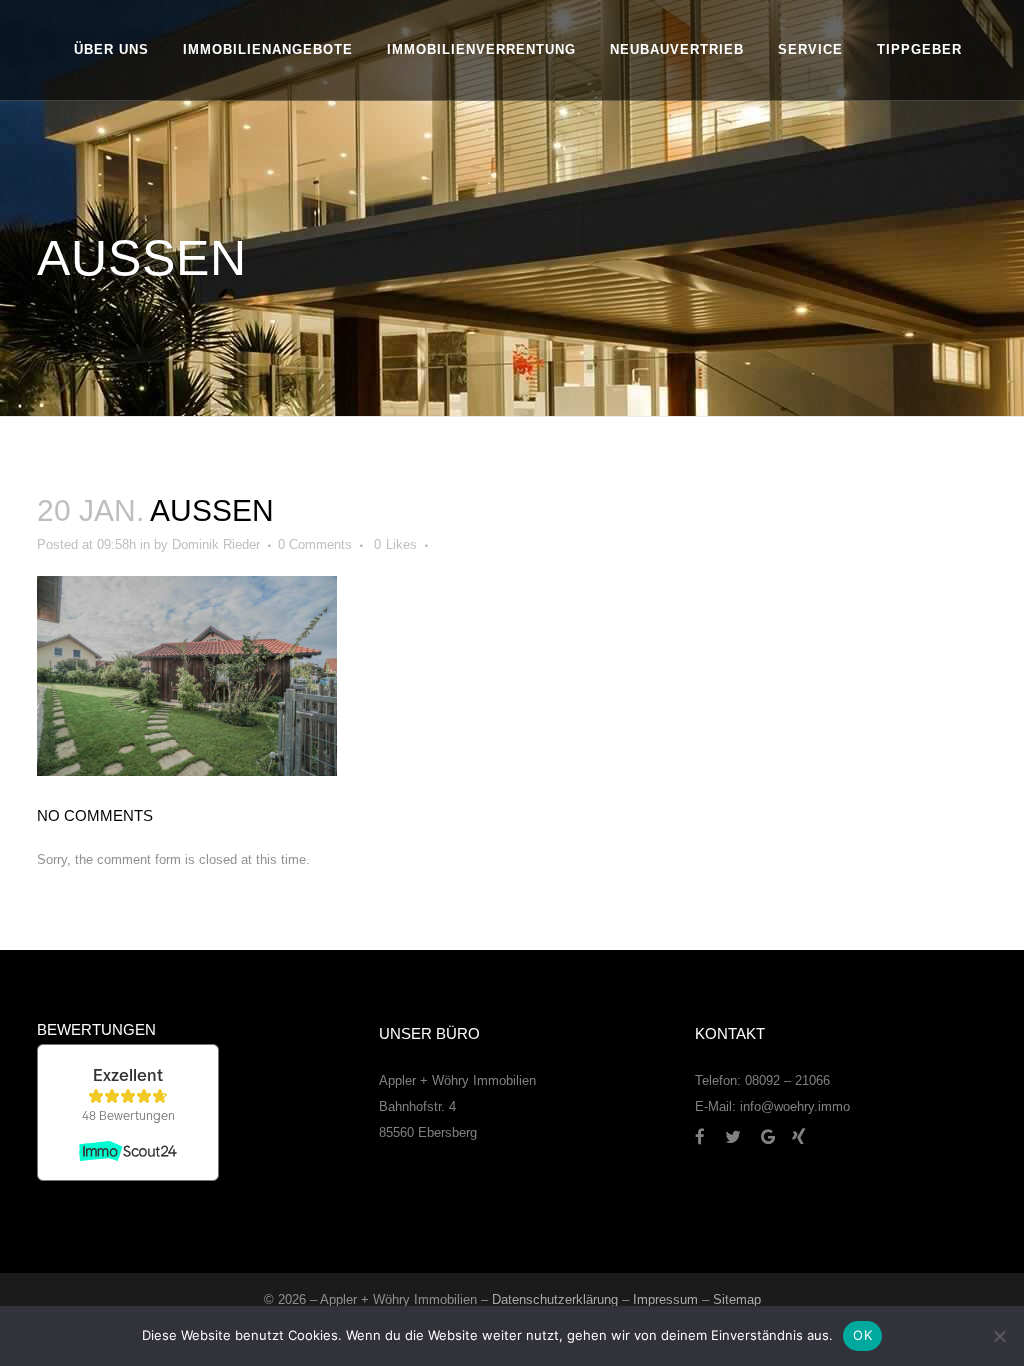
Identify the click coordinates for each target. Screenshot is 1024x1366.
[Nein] (999, 1336)
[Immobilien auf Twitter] (741, 1136)
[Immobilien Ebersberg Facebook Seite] (708, 1136)
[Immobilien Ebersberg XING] (798, 1136)
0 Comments (315, 544)
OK (862, 1335)
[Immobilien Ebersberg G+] (776, 1136)
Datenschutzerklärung (555, 1299)
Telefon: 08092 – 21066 (762, 1080)
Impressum (665, 1299)
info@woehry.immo (795, 1106)
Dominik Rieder (216, 544)
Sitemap (737, 1299)
